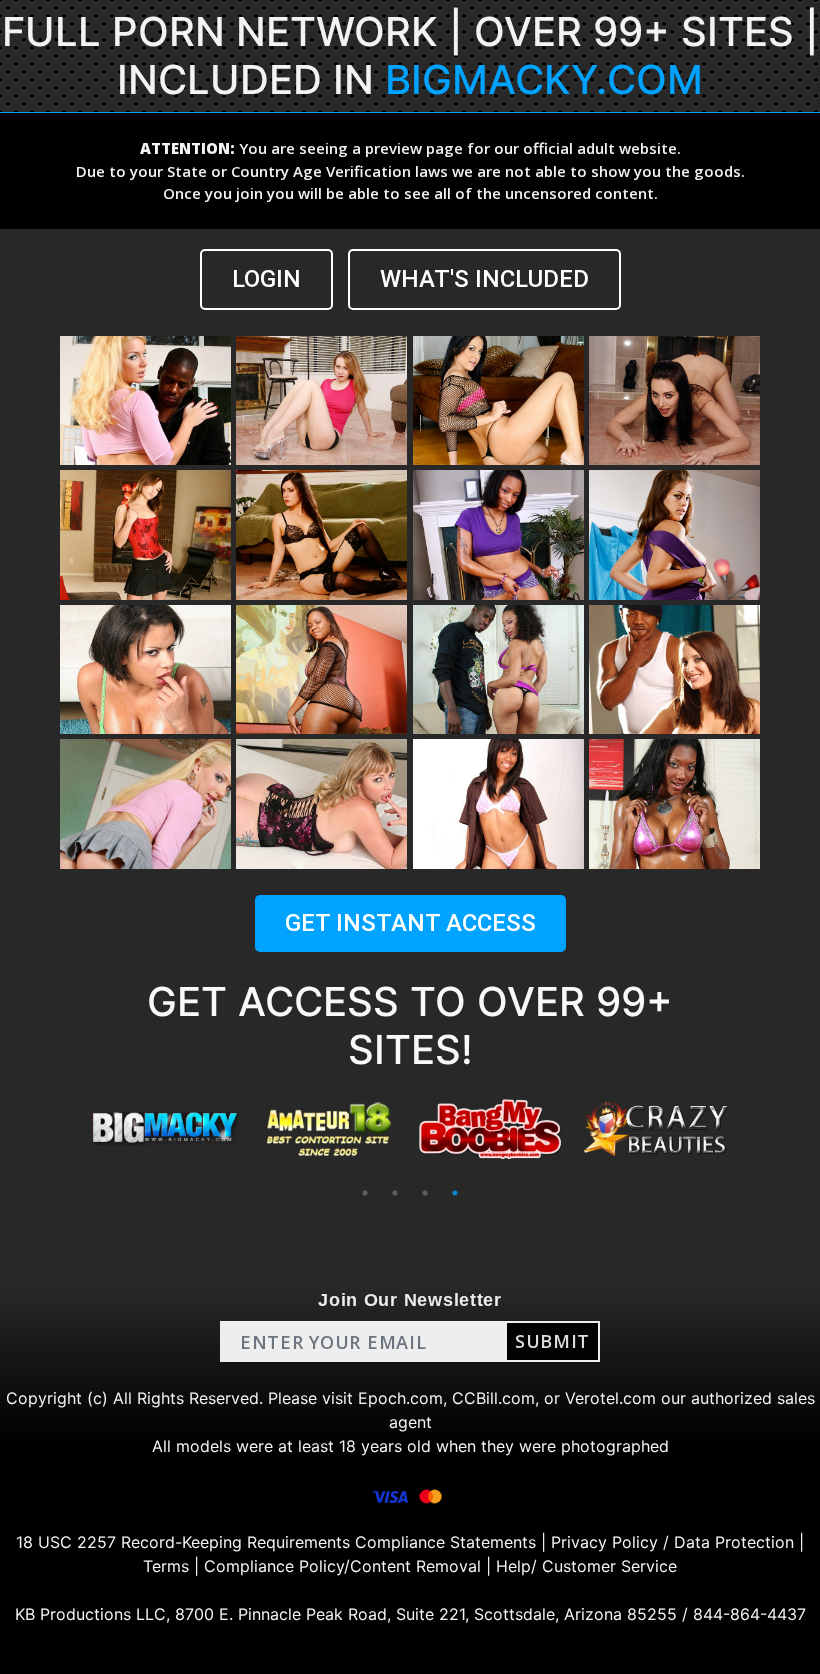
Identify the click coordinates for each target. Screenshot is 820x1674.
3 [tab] (425, 1193)
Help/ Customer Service (586, 1566)
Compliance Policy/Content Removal (342, 1566)
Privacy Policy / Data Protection (672, 1542)
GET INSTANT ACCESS (410, 923)
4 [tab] (455, 1193)
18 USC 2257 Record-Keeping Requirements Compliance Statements (276, 1542)
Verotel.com (610, 1398)
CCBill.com (493, 1398)
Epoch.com (400, 1398)
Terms (166, 1566)
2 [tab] (395, 1193)
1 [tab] (365, 1193)
